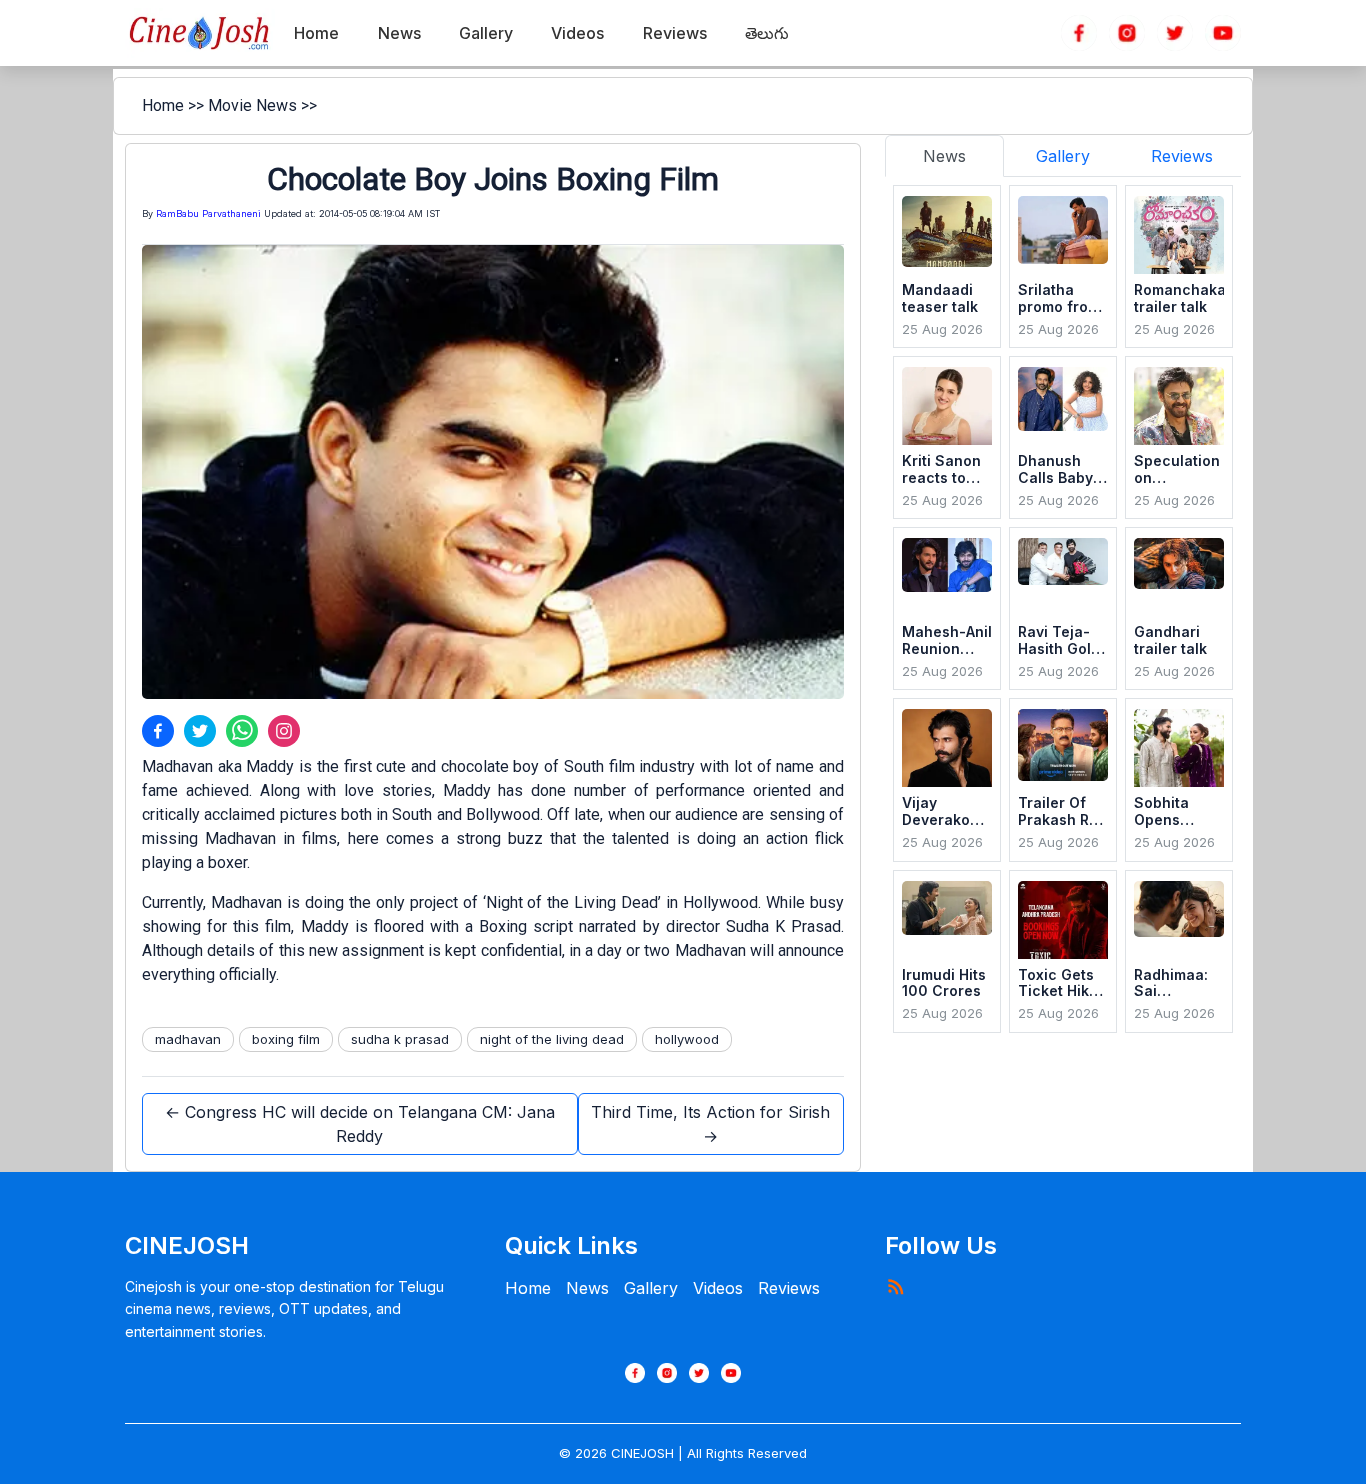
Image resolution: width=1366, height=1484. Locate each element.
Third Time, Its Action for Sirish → (710, 1124)
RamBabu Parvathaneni (208, 213)
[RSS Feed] (895, 1286)
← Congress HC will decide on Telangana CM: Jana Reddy (360, 1124)
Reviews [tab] (1182, 156)
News (587, 1288)
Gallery (651, 1288)
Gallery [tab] (1063, 156)
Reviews (789, 1288)
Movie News (252, 105)
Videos (718, 1288)
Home (163, 105)
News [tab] (944, 156)
